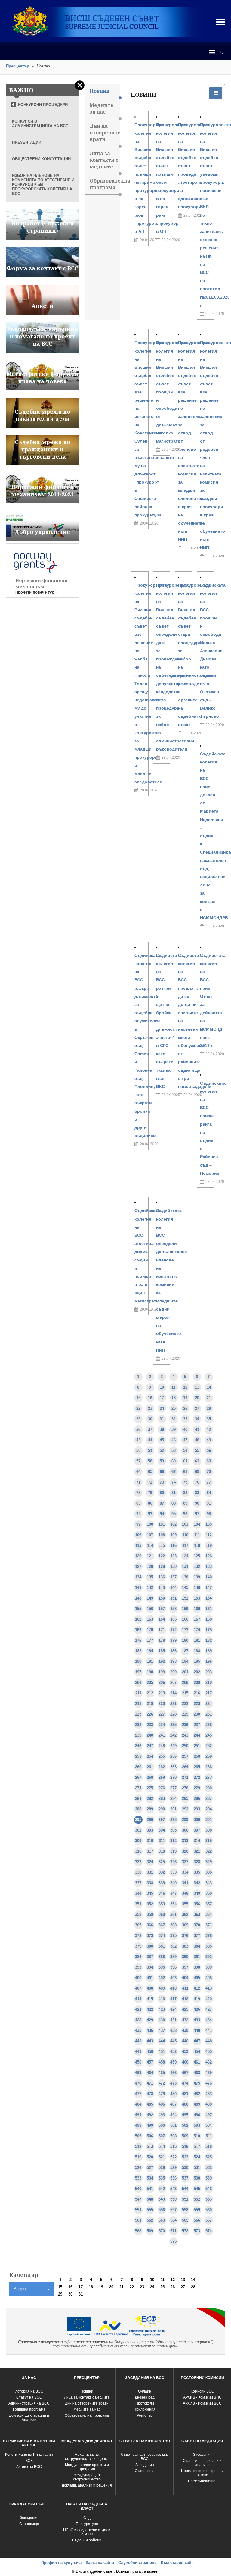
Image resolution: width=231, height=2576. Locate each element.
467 (185, 2073)
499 (150, 2125)
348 (185, 1893)
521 (162, 2157)
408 (150, 1988)
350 (209, 1893)
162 (138, 1619)
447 (197, 2041)
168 (209, 1619)
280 (209, 1788)
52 (162, 1451)
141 (138, 1588)
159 (185, 1609)
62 (197, 1461)
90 (197, 1503)
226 (150, 1714)
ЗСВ (29, 2461)
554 (138, 2210)
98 (209, 1514)
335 (197, 1872)
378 (209, 1936)
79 (150, 1493)
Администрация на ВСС (29, 2403)
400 (138, 1978)
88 (174, 1503)
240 (150, 1735)
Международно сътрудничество (87, 2477)
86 (150, 1503)
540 (138, 2189)
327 (185, 1862)
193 (173, 1661)
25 (174, 1408)
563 (162, 2220)
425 (185, 2009)
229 (185, 1714)
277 (173, 1788)
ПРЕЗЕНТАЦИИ (27, 142)
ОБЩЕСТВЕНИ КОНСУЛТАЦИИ (41, 159)
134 (138, 1577)
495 (185, 2115)
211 (138, 1693)
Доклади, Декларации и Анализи (29, 2418)
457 (150, 2062)
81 (174, 1493)
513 (150, 2147)
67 (174, 1472)
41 (197, 1429)
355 (185, 1904)
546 (209, 2189)
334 (185, 1872)
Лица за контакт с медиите (87, 2397)
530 (185, 2168)
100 (150, 1524)
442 (138, 2041)
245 (209, 1735)
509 (185, 2136)
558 (185, 2210)
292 (185, 1809)
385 (209, 1946)
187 (185, 1651)
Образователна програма (105, 184)
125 (197, 1556)
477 (138, 2094)
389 (173, 1957)
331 (150, 1872)
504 (209, 2125)
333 (173, 1872)
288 (138, 1809)
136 (162, 1577)
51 (150, 1451)
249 (173, 1746)
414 (138, 1999)
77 (209, 1482)
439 (185, 2031)
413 (209, 1988)
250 (185, 1746)
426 (197, 2009)
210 (209, 1683)
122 (162, 1556)
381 (162, 1946)
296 (150, 1820)
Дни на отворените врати (105, 133)
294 (209, 1809)
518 (209, 2147)
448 (209, 2041)
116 (174, 1545)
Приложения (145, 2409)
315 (209, 1841)
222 (185, 1704)
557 (173, 2210)
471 (150, 2083)
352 (150, 1904)
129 (162, 1567)
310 (150, 1841)
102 (173, 1524)
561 (138, 2220)
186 (173, 1651)
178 (162, 1640)
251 (197, 1746)
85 (138, 1503)
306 (185, 1830)
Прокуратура (87, 2524)
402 (162, 1978)
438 (173, 2031)
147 (209, 1588)
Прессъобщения (202, 2481)
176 (138, 1640)
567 (209, 2220)
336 (209, 1872)
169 (138, 1630)
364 (209, 1915)
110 (185, 1535)
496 (197, 2115)
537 (185, 2178)
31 (162, 1419)
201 (185, 1672)
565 (185, 2220)
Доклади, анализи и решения (87, 2485)
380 (150, 1946)
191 (150, 1661)
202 (197, 1672)
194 (185, 1661)
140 (209, 1577)
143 (162, 1588)
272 (197, 1777)
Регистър (145, 2415)
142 (150, 1588)
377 (197, 1936)
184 (150, 1651)
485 (150, 2104)
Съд (87, 2518)
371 (209, 1925)
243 (185, 1735)
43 (138, 1440)
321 (197, 1851)
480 (173, 2094)
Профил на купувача (61, 2563)
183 (138, 1651)
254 (150, 1756)
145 (185, 1588)
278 (185, 1788)
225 (138, 1714)
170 (150, 1630)
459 (173, 2062)
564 (173, 2220)
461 (197, 2062)
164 (162, 1619)
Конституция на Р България (29, 2455)
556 (162, 2210)
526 (138, 2168)
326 (173, 1862)
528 (162, 2168)
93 (150, 1514)
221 (173, 1704)
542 (162, 2189)
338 (150, 1883)
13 (197, 1387)
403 (173, 1978)
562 (150, 2220)
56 (209, 1451)
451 (162, 2052)
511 (209, 2136)
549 (162, 2199)
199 (162, 1672)
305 (173, 1830)
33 (185, 1419)
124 (185, 1556)
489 (197, 2104)
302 (138, 1830)
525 (209, 2157)
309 (138, 1841)
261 (150, 1767)
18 (174, 1398)
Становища (145, 2471)
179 (173, 1640)
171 (162, 1630)
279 (197, 1788)
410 (173, 1988)
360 (162, 1915)
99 (138, 1524)
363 (197, 1915)
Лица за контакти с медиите (104, 160)
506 (150, 2136)
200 (173, 1672)
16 (150, 1398)
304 (162, 1830)
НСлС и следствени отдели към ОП (87, 2532)
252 (209, 1746)
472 (162, 2083)
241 (162, 1735)
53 (174, 1451)
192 (162, 1661)
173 (185, 1630)
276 (162, 1788)
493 (162, 2115)
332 (162, 1872)
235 (173, 1725)
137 (173, 1577)
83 (197, 1493)
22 (138, 1408)
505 (138, 2136)
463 (138, 2073)
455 (209, 2052)
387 (150, 1957)
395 (162, 1967)
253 (138, 1756)
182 (209, 1640)
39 (174, 1429)
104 (197, 1524)
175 (209, 1630)
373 (150, 1936)
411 (185, 1988)
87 (162, 1503)
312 (173, 1841)
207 (173, 1683)
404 (185, 1978)
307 (197, 1830)
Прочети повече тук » (36, 592)
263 (173, 1767)
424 (173, 2009)
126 (209, 1556)
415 (150, 1999)
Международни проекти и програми (87, 2467)
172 (173, 1630)
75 (185, 1482)
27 (197, 1408)
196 (209, 1661)
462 (209, 2062)
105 (209, 1524)
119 (209, 1545)
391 (197, 1957)
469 (209, 2073)
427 (209, 2009)
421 (138, 2009)
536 (173, 2178)
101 (162, 1524)
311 (162, 1841)
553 (209, 2199)
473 (173, 2083)
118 (197, 1545)
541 (150, 2189)
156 (150, 1609)
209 (197, 1683)
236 (185, 1725)
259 (209, 1756)
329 (209, 1862)
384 (197, 1946)
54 (185, 1451)
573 (197, 2231)
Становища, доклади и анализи (202, 2463)
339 (162, 1883)
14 (209, 1387)
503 (197, 2125)
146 (197, 1588)
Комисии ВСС (202, 2391)
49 (209, 1440)
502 (185, 2125)
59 (162, 1461)
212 (150, 1693)
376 (185, 1936)
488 (185, 2104)
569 (150, 2231)
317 (150, 1851)
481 (185, 2094)
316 (138, 1851)
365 (138, 1925)
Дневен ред (145, 2397)
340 (173, 1883)
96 (185, 1514)
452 (173, 2052)
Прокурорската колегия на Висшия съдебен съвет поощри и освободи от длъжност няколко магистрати (172, 392)
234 (162, 1725)
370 (197, 1925)
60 (174, 1461)
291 (173, 1809)
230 (197, 1714)
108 (162, 1535)
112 (209, 1535)
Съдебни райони (87, 2540)
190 (138, 1661)
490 (209, 2104)
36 (138, 1429)
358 (138, 1915)
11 (173, 1387)
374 (162, 1936)
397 (185, 1967)
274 (138, 1788)
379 (138, 1946)
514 (162, 2147)
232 (138, 1725)
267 (138, 1777)
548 (150, 2199)
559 (197, 2210)
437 (162, 2031)
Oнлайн (145, 2391)
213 (162, 1693)
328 (197, 1862)
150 (162, 1598)
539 (209, 2178)
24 (162, 1408)
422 (150, 2009)
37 (150, 1429)
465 (162, 2073)
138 (185, 1577)
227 (162, 1714)
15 (138, 1398)
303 (150, 1830)
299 (185, 1820)
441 (209, 2031)
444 (162, 2041)
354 (173, 1904)
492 (150, 2115)
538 (197, 2178)
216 (197, 1693)
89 (185, 1503)
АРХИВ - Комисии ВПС (202, 2397)
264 (185, 1767)
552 (197, 2199)
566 (197, 2220)
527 (150, 2168)
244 (197, 1735)
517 (197, 2147)
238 (209, 1725)
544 (185, 2189)
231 (209, 1714)
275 (150, 1788)
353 (162, 1904)
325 (162, 1862)
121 (150, 1556)
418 (185, 1999)
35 (209, 1419)
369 (185, 1925)
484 (138, 2104)
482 (197, 2094)
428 (138, 2020)
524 (197, 2157)
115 (162, 1545)
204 (138, 1683)
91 (209, 1503)
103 (185, 1524)
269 (162, 1777)
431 (173, 2020)
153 (197, 1598)
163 (150, 1619)
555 (150, 2210)
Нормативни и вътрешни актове (202, 2473)
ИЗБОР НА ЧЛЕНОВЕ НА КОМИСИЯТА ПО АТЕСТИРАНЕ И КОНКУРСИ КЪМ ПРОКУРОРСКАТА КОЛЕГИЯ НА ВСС (43, 185)
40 (185, 1429)
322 (209, 1851)
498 (138, 2125)
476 (209, 2083)
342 (197, 1883)
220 (162, 1704)
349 (197, 1893)
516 (185, 2147)
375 (173, 1936)
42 (209, 1429)
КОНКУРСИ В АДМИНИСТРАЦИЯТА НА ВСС (40, 124)
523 (185, 2157)
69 (197, 1472)
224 (209, 1704)
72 (150, 1482)
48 (197, 1440)
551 (185, 2199)
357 (209, 1904)
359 (150, 1915)
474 (185, 2083)
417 (173, 1999)
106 (138, 1535)
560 (209, 2210)
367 (162, 1925)
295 (138, 1820)
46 (174, 1440)
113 (138, 1545)
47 (185, 1440)
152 (185, 1598)
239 (138, 1735)
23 (150, 1408)
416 (162, 1999)
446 (185, 2041)
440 (197, 2031)
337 (138, 1883)
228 (173, 1714)
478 (150, 2094)
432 (185, 2020)
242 (173, 1735)
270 (173, 1777)
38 (162, 1429)
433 (197, 2020)
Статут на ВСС (29, 2397)
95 (174, 1514)
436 (150, 2031)
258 (197, 1756)
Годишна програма (29, 2409)
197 (138, 1672)
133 (209, 1567)
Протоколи (145, 2403)
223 (197, 1704)
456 (138, 2062)
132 (197, 1567)
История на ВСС (29, 2391)
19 (185, 1398)
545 (197, 2189)
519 (138, 2157)
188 (197, 1651)
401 (150, 1978)
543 (173, 2189)
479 (162, 2094)
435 (138, 2031)
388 (162, 1957)
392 (209, 1957)
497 (209, 2115)
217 (209, 1693)
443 (150, 2041)
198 (150, 1672)
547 (138, 2199)
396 (173, 1967)
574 (209, 2231)
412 (197, 1988)
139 (197, 1577)
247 (150, 1746)
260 (138, 1767)
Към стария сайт (177, 2563)
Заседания (145, 2465)
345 (150, 1893)
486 (162, 2104)
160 (197, 1609)
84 (209, 1493)
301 (209, 1820)
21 (209, 1398)
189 (209, 1651)
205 (150, 1683)
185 (162, 1651)
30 (150, 1419)
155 (138, 1609)
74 (174, 1482)
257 (185, 1756)
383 (185, 1946)
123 (173, 1556)
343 (209, 1883)
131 (185, 1567)
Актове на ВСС (29, 2467)
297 (162, 1820)
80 (162, 1493)
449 (138, 2052)
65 (150, 1472)
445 (173, 2041)
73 (162, 1482)
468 (197, 2073)
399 (209, 1967)
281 (138, 1799)
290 (162, 1809)
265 (197, 1767)
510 (197, 2136)
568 (138, 2231)
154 (209, 1598)
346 (162, 1893)
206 (162, 1683)
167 (197, 1619)
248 (162, 1746)
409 (162, 1988)
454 (197, 2052)
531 (197, 2168)
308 (209, 1830)
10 (162, 1387)
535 (162, 2178)
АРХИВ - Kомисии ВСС (202, 2403)
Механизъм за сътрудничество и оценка (87, 2457)
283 (162, 1799)
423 (162, 2009)
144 (173, 1588)
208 (185, 1683)
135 (150, 1577)
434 (209, 2020)
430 (162, 2020)
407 (138, 1988)
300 (197, 1820)
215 (185, 1693)
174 (197, 1630)
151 (173, 1598)
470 (138, 2083)
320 (185, 1851)
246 (138, 1746)
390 (185, 1957)
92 (138, 1514)
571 (173, 2231)
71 (138, 1482)
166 (185, 1619)
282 (150, 1799)
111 (197, 1535)
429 (150, 2020)
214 (173, 1693)
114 (150, 1545)
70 (209, 1472)
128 (150, 1567)
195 (197, 1661)
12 (185, 1387)
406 (209, 1978)
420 (209, 1999)
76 (197, 1482)
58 (150, 1461)
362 (185, 1915)
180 (185, 1640)
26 (185, 1408)
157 (162, 1609)
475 (197, 2083)
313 (185, 1841)
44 (150, 1440)
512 (138, 2147)
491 (138, 2115)
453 (185, 2052)
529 (173, 2168)
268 (150, 1777)
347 (173, 1893)
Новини (100, 91)
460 (185, 2062)
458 (162, 2062)
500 (162, 2125)
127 (138, 1567)
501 (173, 2125)
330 (138, 1872)
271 (185, 1777)
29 (138, 1419)
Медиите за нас (102, 108)
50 (138, 1451)
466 (173, 2073)
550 (173, 2199)
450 (150, 2052)
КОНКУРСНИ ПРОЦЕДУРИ (43, 105)
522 (173, 2157)
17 (162, 1398)
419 (197, 1999)
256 (173, 1756)
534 (150, 2178)
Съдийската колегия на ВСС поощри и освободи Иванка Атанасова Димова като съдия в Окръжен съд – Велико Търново (213, 651)
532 (209, 2168)
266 (209, 1767)
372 (138, 1936)
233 (150, 1725)
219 (150, 1704)
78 (138, 1493)
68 (185, 1472)
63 (209, 1461)
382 (173, 1946)
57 (138, 1461)
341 (185, 1883)
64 (138, 1472)
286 (197, 1799)
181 (197, 1640)
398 (197, 1967)
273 (209, 1777)
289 (150, 1809)
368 (173, 1925)
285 (185, 1799)
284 (173, 1799)
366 (150, 1925)
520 (150, 2157)
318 (162, 1851)
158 (173, 1609)
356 (197, 1904)
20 (197, 1398)
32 (174, 1419)
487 (173, 2104)
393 (138, 1967)
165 (173, 1619)
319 (173, 1851)
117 (185, 1545)
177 (150, 1640)
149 (150, 1598)
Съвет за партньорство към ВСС (145, 2457)
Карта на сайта (100, 2563)
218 (138, 1704)
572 (185, 2231)
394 (150, 1967)
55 (197, 1451)
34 (197, 1419)
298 (173, 1820)
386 (138, 1957)
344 (138, 1893)
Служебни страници (137, 2563)
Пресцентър (18, 66)
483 (209, 2094)
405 (197, 1978)
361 (173, 1915)
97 (197, 1514)
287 (209, 1799)
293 (197, 1809)
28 (209, 1408)
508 (173, 2136)
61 (185, 1461)
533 (138, 2178)
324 (150, 1862)
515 (173, 2147)
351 (138, 1904)
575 (173, 2241)
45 (162, 1440)
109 (173, 1535)
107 (150, 1535)
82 (185, 1493)
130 (173, 1567)
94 (162, 1514)
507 (162, 2136)
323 (138, 1862)
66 (162, 1472)
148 (138, 1598)
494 (173, 2115)
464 (150, 2073)
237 (197, 1725)
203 (209, 1672)
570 (162, 2231)
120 (138, 1556)
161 (209, 1609)
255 (162, 1756)
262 (162, 1767)
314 (197, 1841)
